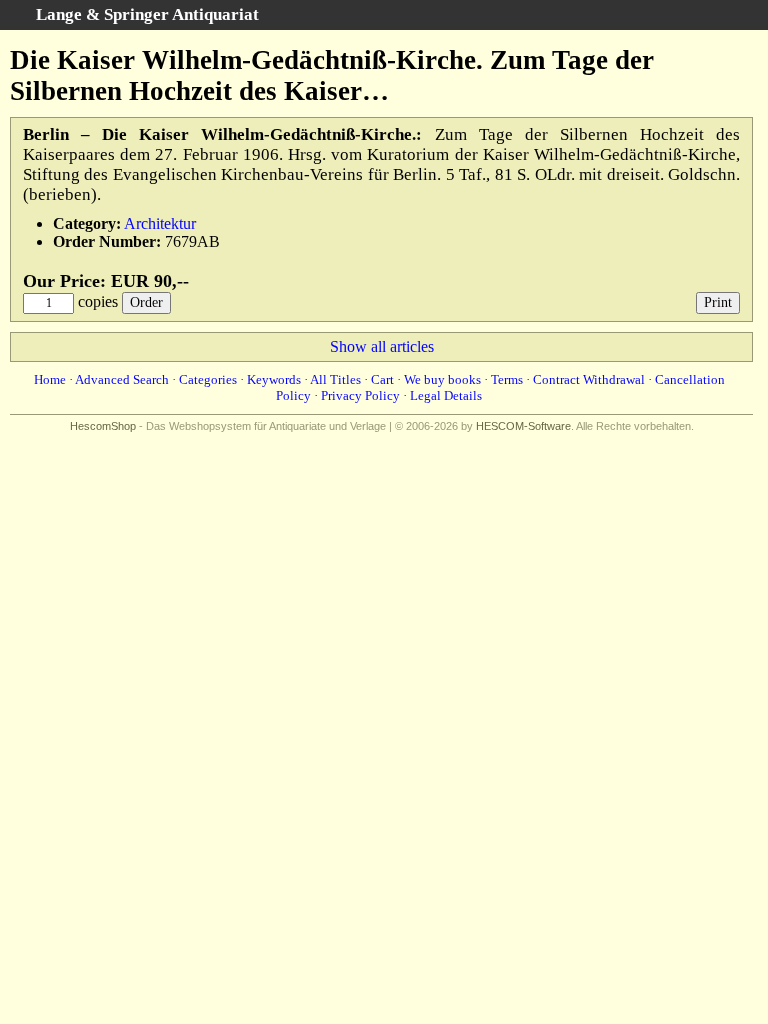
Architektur (160, 223)
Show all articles (382, 346)
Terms (507, 379)
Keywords (274, 379)
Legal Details (446, 395)
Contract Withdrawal (589, 379)
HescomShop (103, 426)
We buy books (442, 379)
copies (98, 301)
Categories (208, 379)
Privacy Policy (360, 395)
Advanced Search (122, 379)
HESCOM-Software (523, 426)
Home (50, 379)
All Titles (335, 379)
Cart (382, 379)
